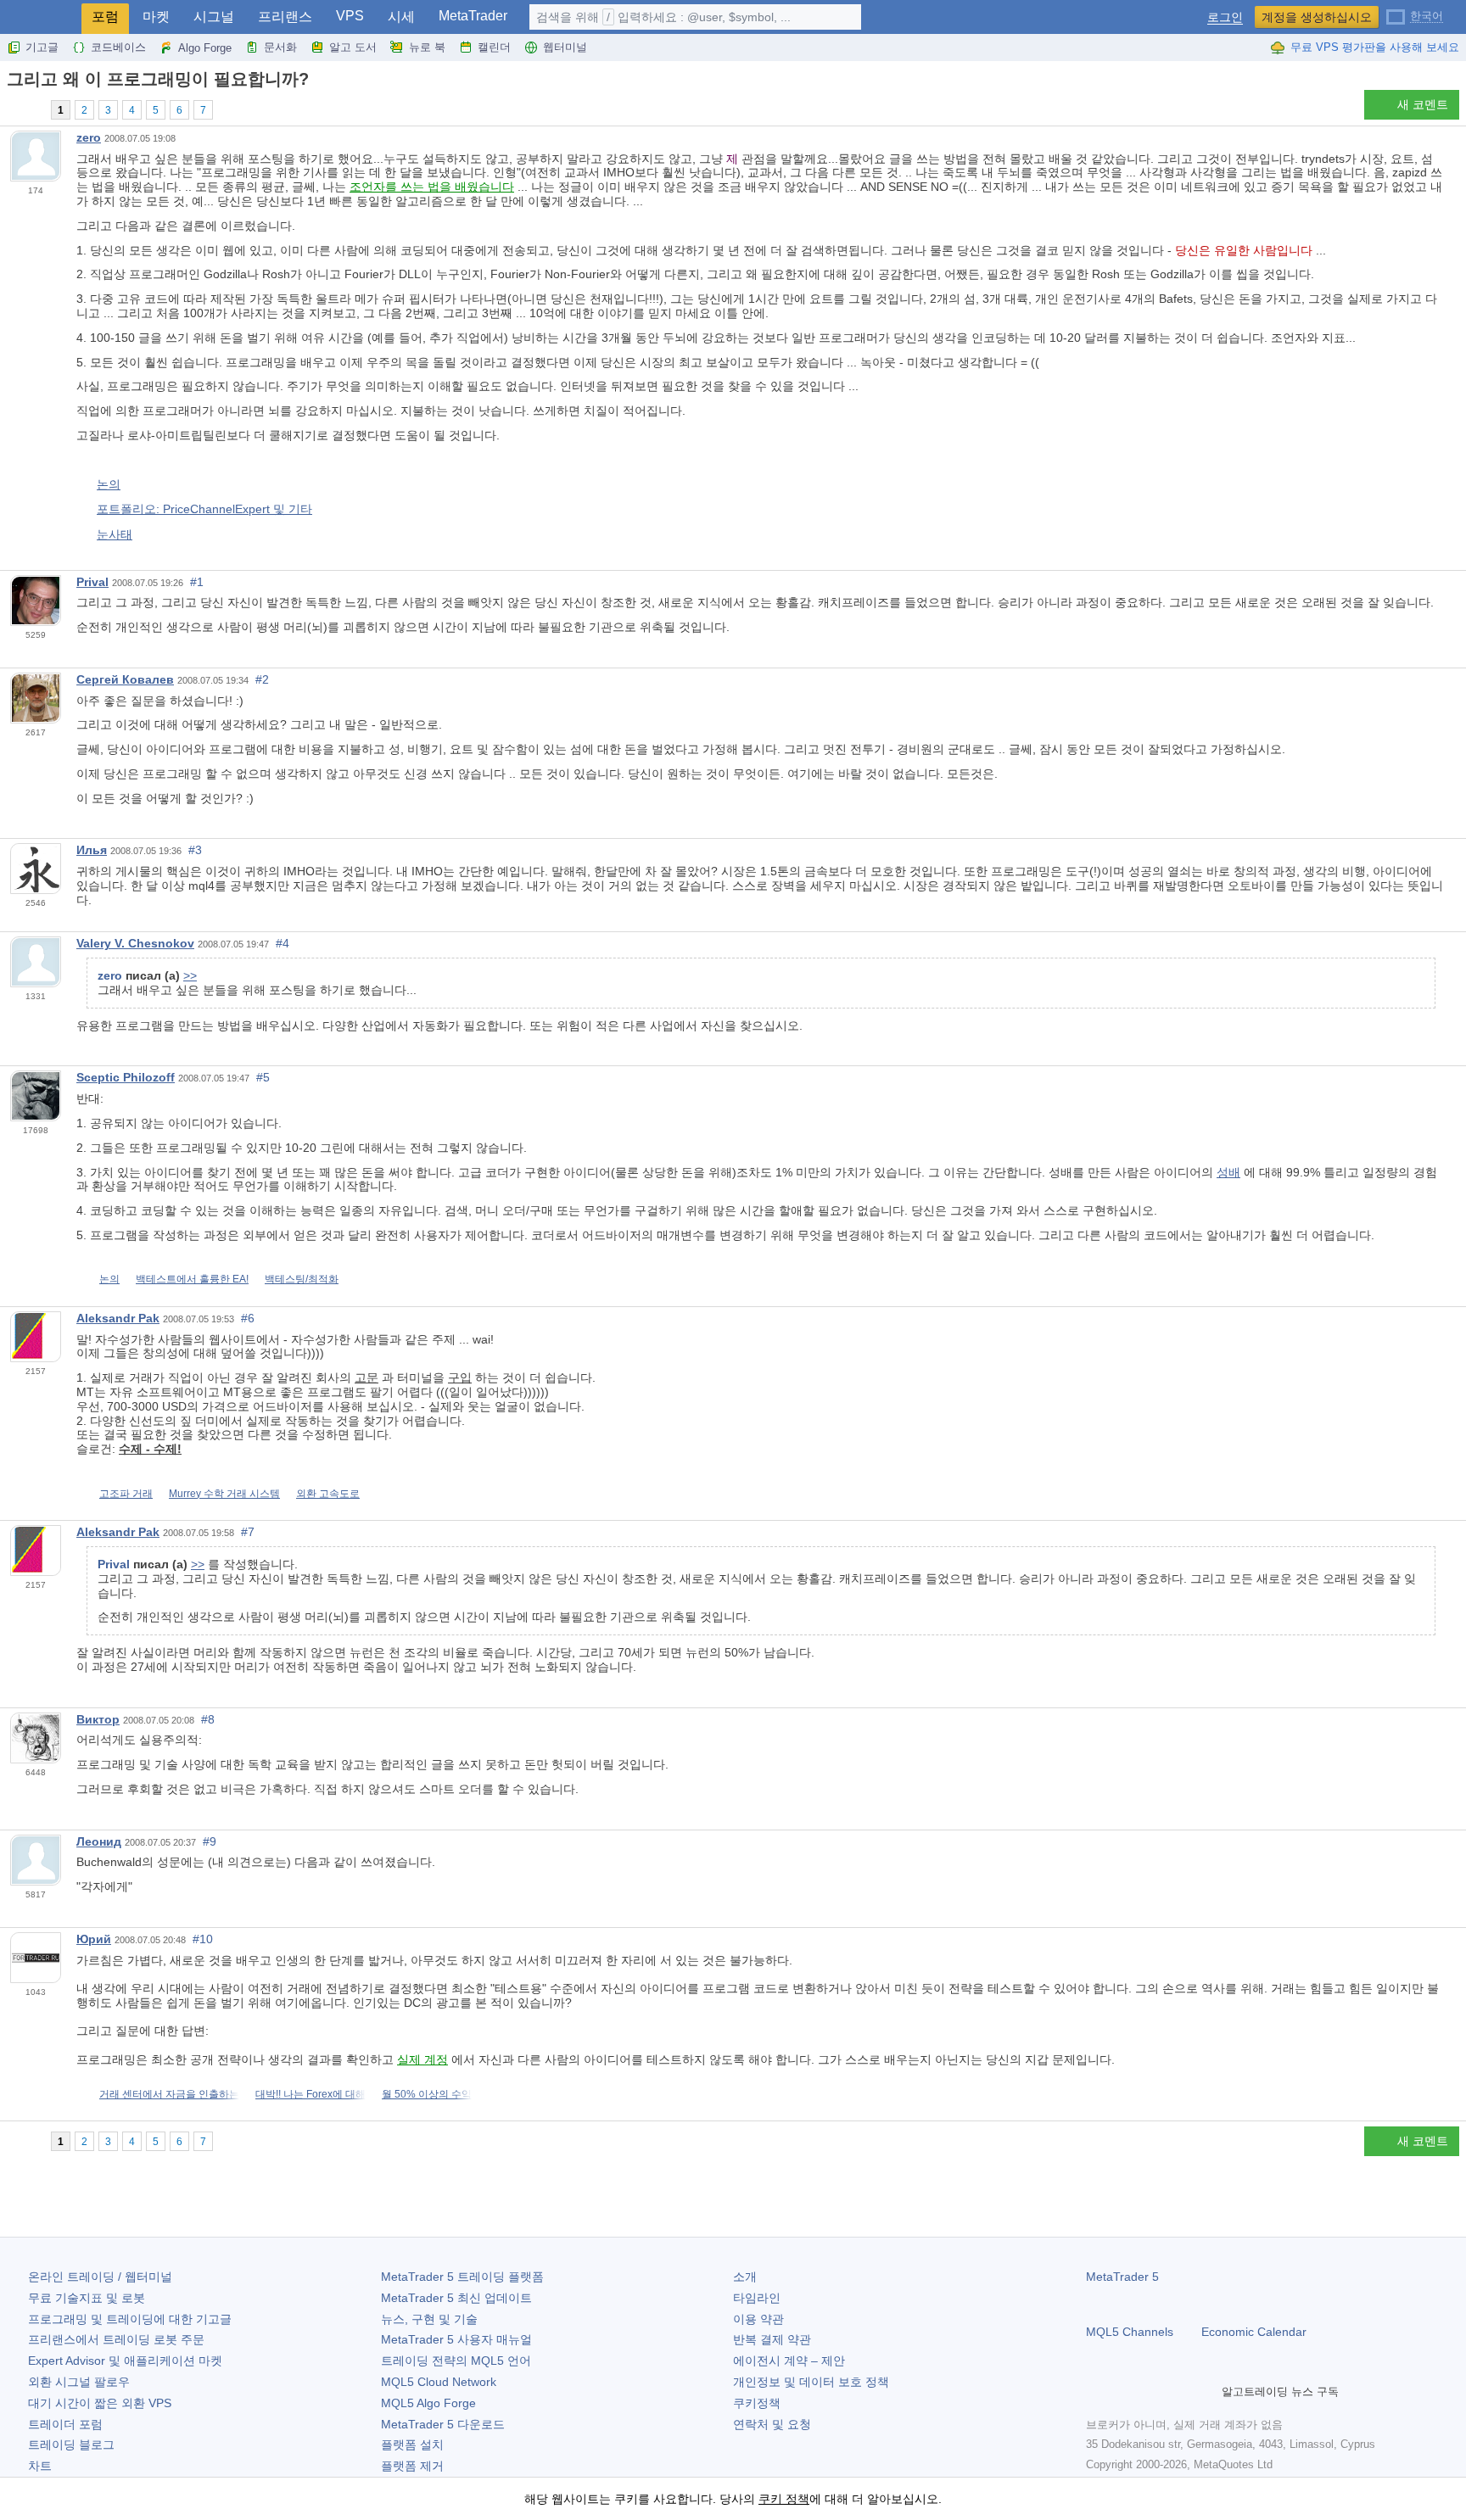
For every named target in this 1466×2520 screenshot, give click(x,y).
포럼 (105, 17)
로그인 (1225, 17)
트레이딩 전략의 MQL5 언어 (456, 2361)
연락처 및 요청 (772, 2424)
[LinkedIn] (1205, 2392)
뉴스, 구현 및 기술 (429, 2319)
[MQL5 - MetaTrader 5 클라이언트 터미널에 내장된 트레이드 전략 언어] (41, 17)
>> (190, 975)
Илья (92, 850)
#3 (195, 850)
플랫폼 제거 (412, 2466)
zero (89, 137)
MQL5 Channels (1130, 2332)
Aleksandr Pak (118, 1318)
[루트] (12, 109)
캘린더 (494, 47)
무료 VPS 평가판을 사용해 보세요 (1375, 47)
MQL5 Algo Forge (428, 2403)
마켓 (156, 17)
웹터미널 (565, 47)
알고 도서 (353, 47)
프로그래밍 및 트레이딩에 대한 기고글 (130, 2319)
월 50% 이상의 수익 (427, 2094)
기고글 (42, 47)
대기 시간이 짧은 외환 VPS (100, 2403)
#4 (283, 943)
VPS (350, 16)
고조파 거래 (126, 1494)
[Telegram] (1123, 2392)
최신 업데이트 (456, 2298)
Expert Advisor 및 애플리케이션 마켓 (125, 2361)
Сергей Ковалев (125, 679)
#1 (197, 582)
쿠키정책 (757, 2403)
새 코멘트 (1423, 104)
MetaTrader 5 (1122, 2277)
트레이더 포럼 (65, 2424)
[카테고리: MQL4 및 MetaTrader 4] (32, 109)
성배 (1228, 1172)
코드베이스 (118, 47)
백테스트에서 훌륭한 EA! (192, 1279)
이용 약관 (758, 2319)
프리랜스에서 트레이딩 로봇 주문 (116, 2339)
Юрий (94, 1939)
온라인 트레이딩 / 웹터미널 (100, 2277)
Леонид (99, 1841)
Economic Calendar (1254, 2332)
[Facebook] (1096, 2392)
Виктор (98, 1719)
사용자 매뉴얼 (456, 2339)
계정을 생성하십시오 (1317, 17)
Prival (92, 582)
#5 (263, 1077)
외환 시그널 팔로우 (79, 2382)
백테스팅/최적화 (302, 1279)
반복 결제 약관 (772, 2339)
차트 (40, 2466)
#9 (210, 1841)
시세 (401, 17)
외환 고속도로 (328, 1494)
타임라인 (757, 2298)
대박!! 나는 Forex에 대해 (311, 2094)
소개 (745, 2277)
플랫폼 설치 (412, 2445)
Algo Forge (205, 48)
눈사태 (115, 534)
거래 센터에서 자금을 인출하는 (169, 2094)
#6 (248, 1318)
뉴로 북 (427, 47)
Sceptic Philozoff (126, 1077)
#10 (203, 1939)
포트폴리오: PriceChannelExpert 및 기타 (204, 509)
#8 (208, 1719)
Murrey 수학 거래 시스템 (224, 1494)
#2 (262, 679)
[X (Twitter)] (1150, 2392)
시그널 (214, 17)
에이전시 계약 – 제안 (789, 2361)
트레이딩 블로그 (71, 2445)
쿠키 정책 (784, 2499)
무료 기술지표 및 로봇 (87, 2298)
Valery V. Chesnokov (135, 943)
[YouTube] (1178, 2392)
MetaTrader (473, 16)
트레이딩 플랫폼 (462, 2277)
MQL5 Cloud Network (439, 2382)
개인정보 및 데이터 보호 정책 (811, 2382)
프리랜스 (285, 17)
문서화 (280, 47)
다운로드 (443, 2424)
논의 (109, 484)
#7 (248, 1532)
